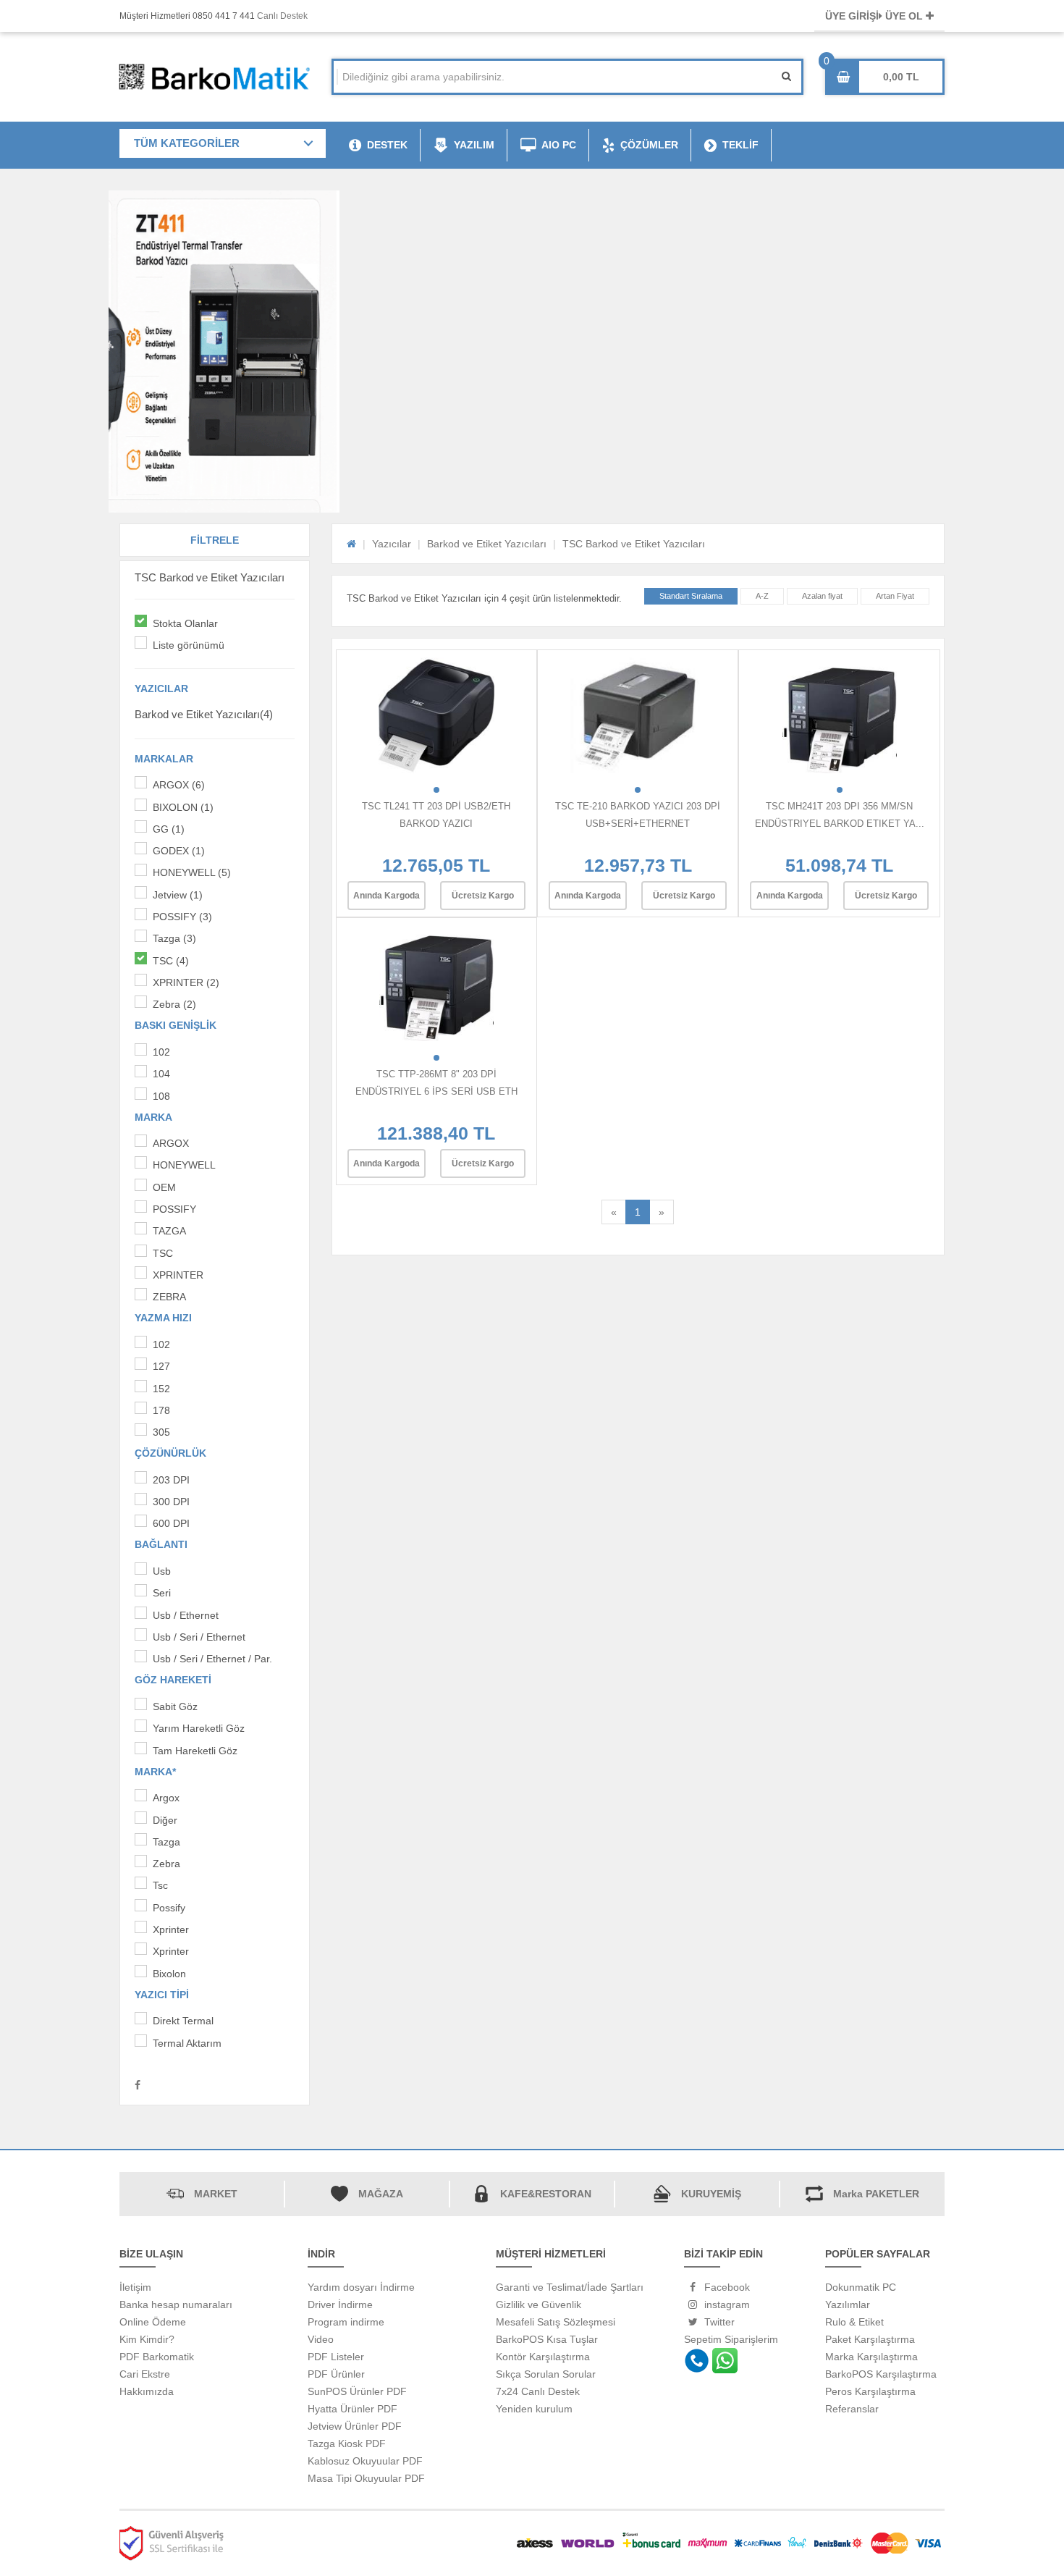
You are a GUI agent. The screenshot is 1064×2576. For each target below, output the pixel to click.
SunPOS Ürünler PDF (357, 2391)
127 (161, 1366)
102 (161, 1052)
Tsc (160, 1885)
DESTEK (387, 145)
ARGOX (171, 1143)
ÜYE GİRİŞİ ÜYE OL (875, 16)
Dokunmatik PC (861, 2287)
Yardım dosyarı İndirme (361, 2287)
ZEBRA (169, 1297)
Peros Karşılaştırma (870, 2391)
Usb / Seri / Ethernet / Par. (212, 1659)
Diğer (165, 1820)
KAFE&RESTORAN (546, 2194)
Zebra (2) (174, 1004)
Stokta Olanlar (185, 623)
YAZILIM (474, 145)
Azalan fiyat (822, 596)
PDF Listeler (336, 2357)
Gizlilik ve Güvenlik (539, 2304)
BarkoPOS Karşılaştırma (881, 2374)
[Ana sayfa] (351, 544)
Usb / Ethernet (186, 1615)
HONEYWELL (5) (192, 872)
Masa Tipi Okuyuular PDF (366, 2478)
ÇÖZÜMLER (649, 145)
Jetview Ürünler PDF (355, 2426)
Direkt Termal (183, 2021)
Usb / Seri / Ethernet (199, 1637)
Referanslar (852, 2409)
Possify (169, 1908)
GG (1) (169, 829)
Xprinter (171, 1929)
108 (161, 1096)
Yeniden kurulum (534, 2409)
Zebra (166, 1864)
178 (161, 1410)
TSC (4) (171, 961)
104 (161, 1074)
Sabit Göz (175, 1706)
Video (321, 2339)
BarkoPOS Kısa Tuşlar (547, 2339)
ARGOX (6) (179, 785)
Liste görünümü (189, 645)
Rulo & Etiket (854, 2322)
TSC (163, 1253)
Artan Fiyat (895, 596)
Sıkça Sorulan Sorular (546, 2374)
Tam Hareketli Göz (195, 1751)
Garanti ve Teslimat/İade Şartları (570, 2287)
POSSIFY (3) (182, 917)
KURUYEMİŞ (711, 2194)
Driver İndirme (340, 2304)
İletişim (135, 2287)
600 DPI (171, 1523)
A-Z (762, 596)
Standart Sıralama (691, 596)
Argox (166, 1798)
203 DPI (171, 1480)
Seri (162, 1593)
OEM (164, 1187)
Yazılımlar (848, 2304)
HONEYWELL (184, 1165)
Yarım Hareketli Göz (199, 1728)
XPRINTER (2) (186, 982)
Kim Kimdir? (147, 2339)
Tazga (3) (174, 938)
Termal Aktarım (187, 2043)
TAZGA (169, 1231)
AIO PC (559, 145)
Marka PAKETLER (876, 2194)
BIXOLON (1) (183, 807)
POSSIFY (174, 1209)
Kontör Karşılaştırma (543, 2357)
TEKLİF (740, 145)
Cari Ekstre (145, 2374)
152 (161, 1389)
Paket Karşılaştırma (870, 2339)
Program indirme (346, 2322)
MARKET (216, 2194)
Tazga (166, 1842)
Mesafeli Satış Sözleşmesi (556, 2322)
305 (161, 1432)
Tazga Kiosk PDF (347, 2444)
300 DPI (171, 1502)
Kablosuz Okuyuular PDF (365, 2461)
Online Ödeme (153, 2322)
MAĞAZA (381, 2194)
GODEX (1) (179, 851)
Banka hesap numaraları (176, 2304)
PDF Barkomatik (157, 2357)
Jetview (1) (178, 895)
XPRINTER (178, 1275)
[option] (532, 199)
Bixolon (169, 1974)
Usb (162, 1571)
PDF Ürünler (336, 2374)
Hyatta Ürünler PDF (352, 2409)
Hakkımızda (147, 2391)
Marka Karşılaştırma (871, 2357)
